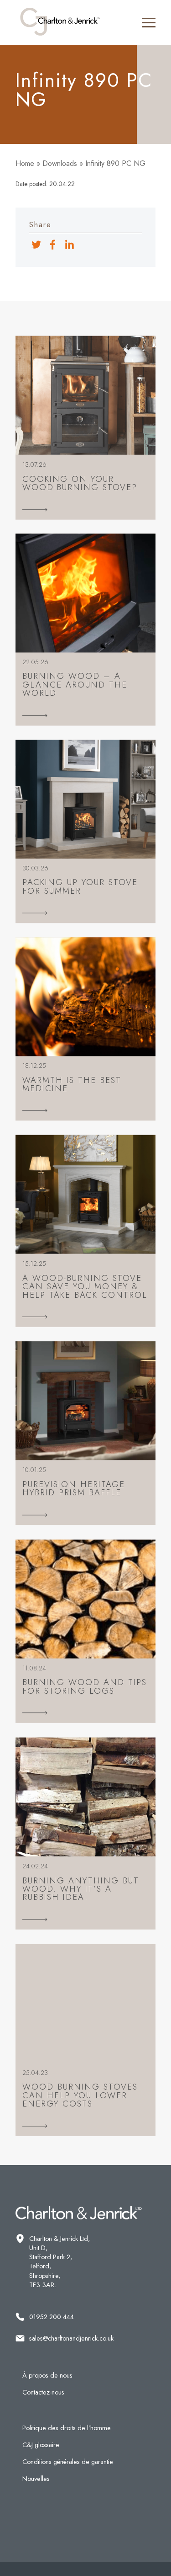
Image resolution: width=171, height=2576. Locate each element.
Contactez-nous (43, 2392)
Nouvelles (36, 2479)
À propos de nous (47, 2375)
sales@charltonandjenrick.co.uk (71, 2338)
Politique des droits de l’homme (67, 2428)
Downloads (60, 163)
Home (25, 163)
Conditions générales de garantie (68, 2462)
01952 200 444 (52, 2317)
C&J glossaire (41, 2445)
